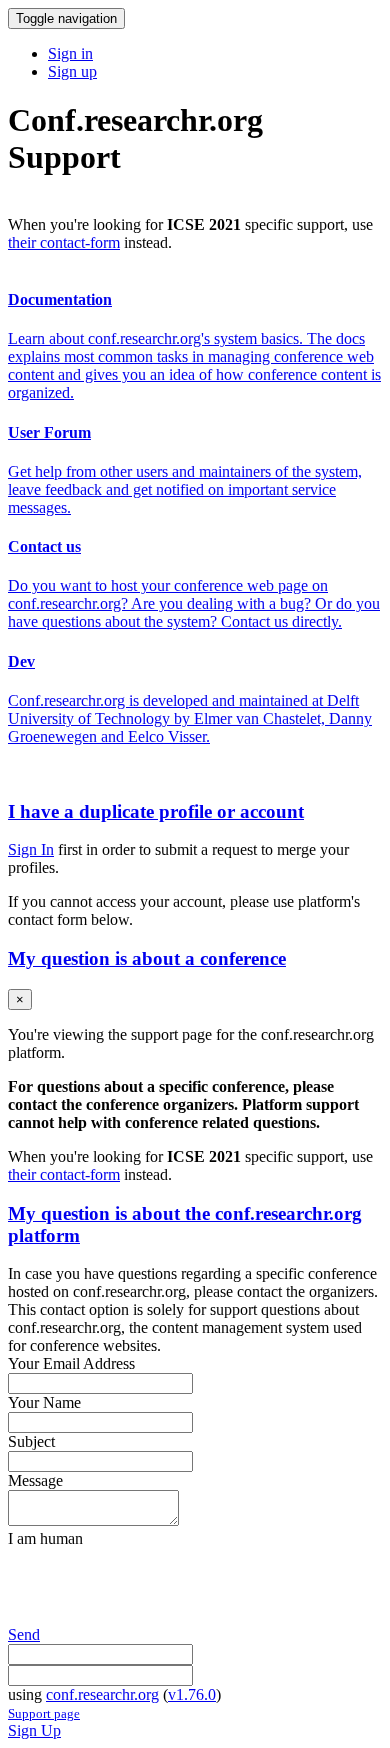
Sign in (70, 53)
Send (24, 1634)
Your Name (44, 1402)
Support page (44, 1713)
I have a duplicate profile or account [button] (156, 811)
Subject (31, 1441)
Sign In (31, 849)
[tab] (195, 812)
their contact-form (64, 242)
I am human (45, 1538)
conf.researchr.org (102, 1694)
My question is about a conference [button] (147, 958)
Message (35, 1480)
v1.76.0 (192, 1694)
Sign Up (34, 1730)
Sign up (72, 71)
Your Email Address (71, 1363)
